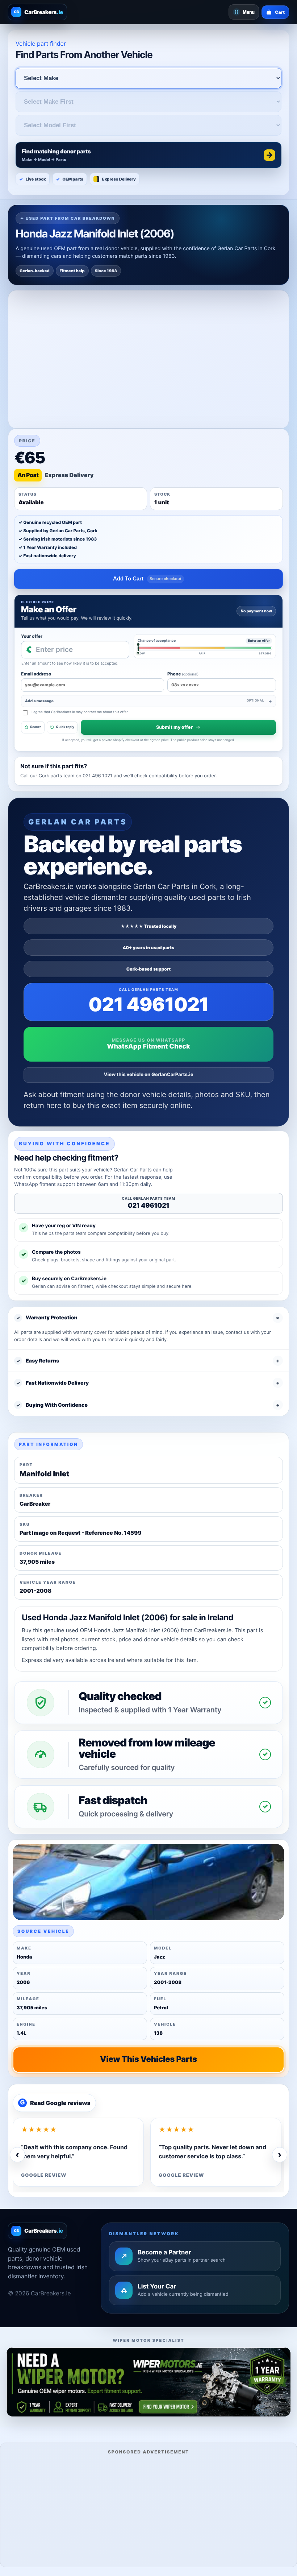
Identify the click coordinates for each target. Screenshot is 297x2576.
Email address (36, 674)
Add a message (145, 701)
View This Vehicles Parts (148, 2059)
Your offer (32, 636)
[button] (148, 155)
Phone (183, 674)
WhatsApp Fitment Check (148, 1047)
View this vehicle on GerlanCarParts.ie (149, 1075)
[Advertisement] (148, 2510)
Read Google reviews (55, 2103)
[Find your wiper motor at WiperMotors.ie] (148, 2382)
